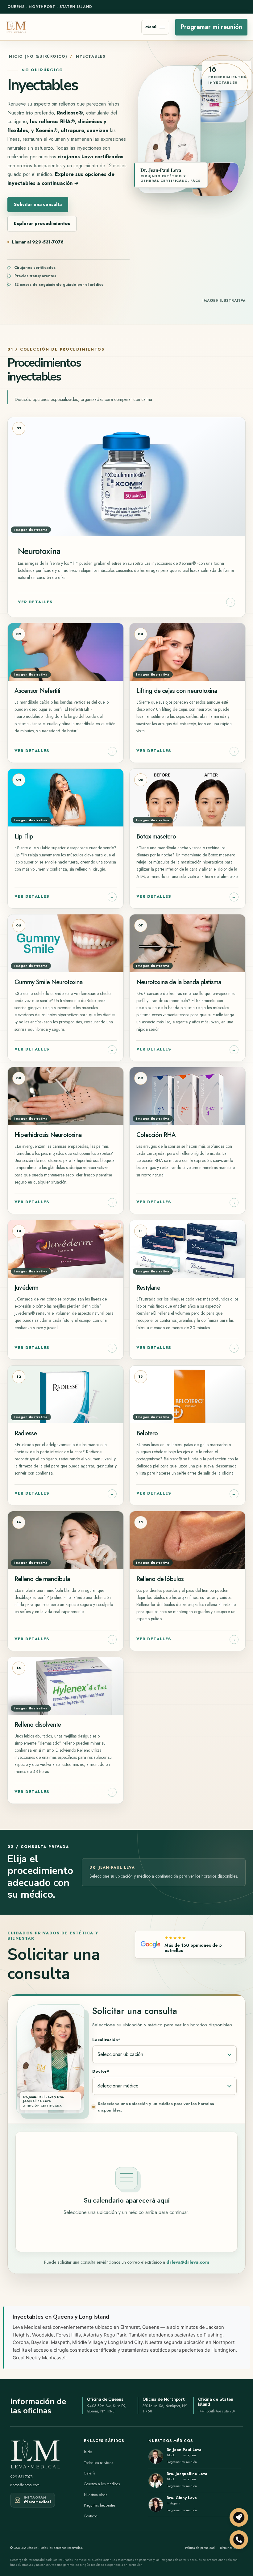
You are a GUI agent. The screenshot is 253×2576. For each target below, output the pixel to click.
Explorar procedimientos (42, 223)
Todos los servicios (98, 2463)
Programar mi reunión (211, 27)
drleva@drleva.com (188, 2262)
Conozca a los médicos (102, 2484)
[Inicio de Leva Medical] (16, 27)
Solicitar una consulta (38, 204)
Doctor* (101, 2071)
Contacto (91, 2516)
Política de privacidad (200, 2548)
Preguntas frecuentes (100, 2505)
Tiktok (171, 2455)
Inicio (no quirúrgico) (37, 56)
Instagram (189, 2455)
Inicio (88, 2452)
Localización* (106, 2040)
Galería (90, 2473)
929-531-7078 (21, 2477)
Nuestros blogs (95, 2495)
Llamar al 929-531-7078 (38, 242)
